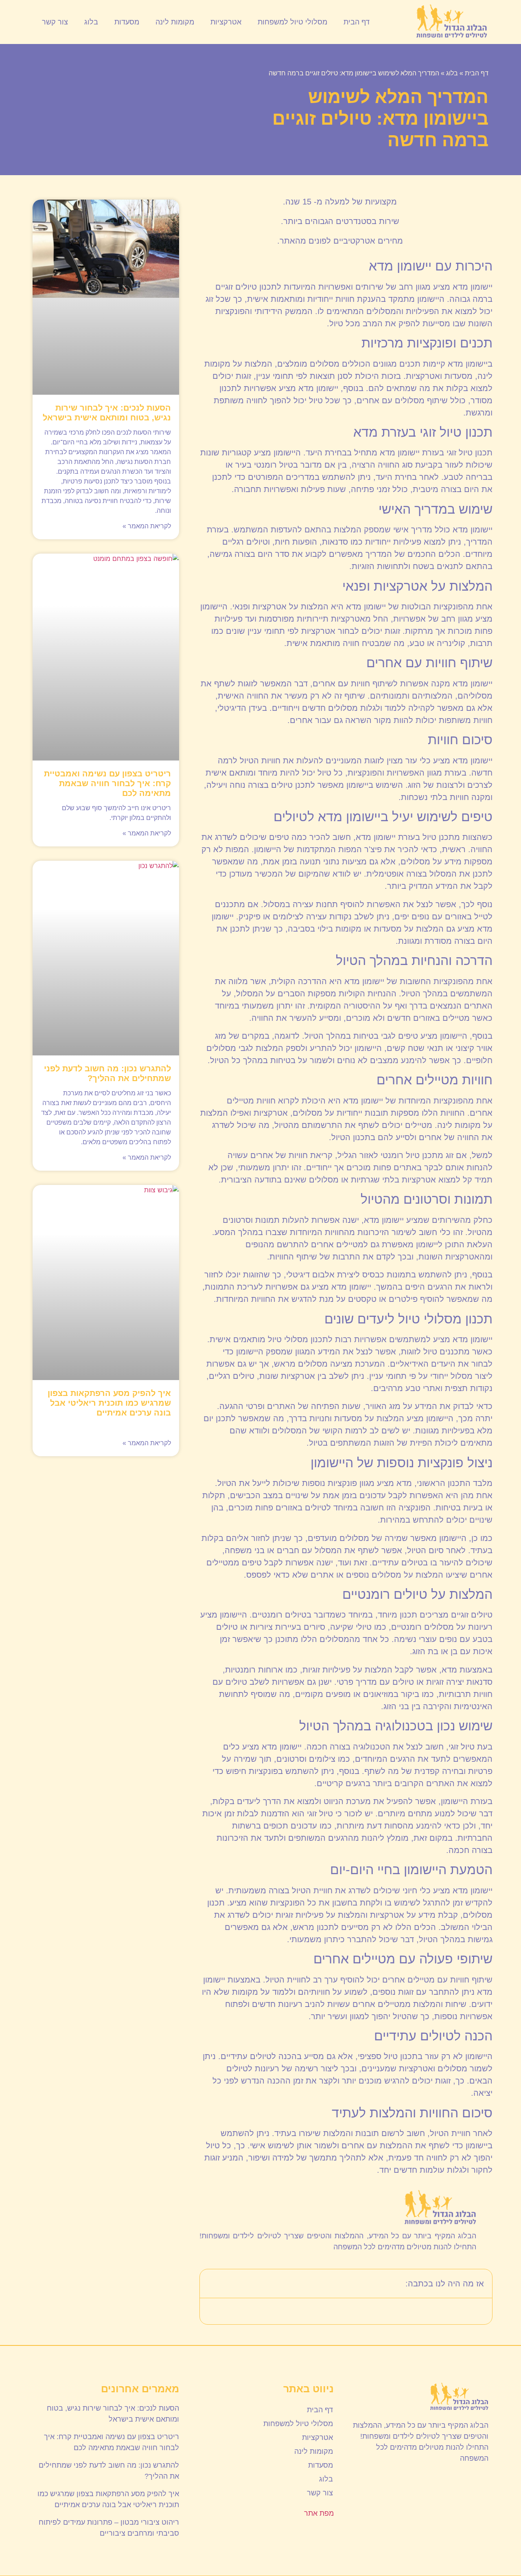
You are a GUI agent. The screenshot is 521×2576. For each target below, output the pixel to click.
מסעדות (127, 22)
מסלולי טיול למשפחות (292, 22)
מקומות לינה (175, 22)
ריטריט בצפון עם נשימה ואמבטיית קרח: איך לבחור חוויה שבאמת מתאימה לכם (107, 783)
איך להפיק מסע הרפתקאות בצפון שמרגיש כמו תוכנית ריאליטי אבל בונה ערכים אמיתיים (109, 1403)
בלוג (91, 22)
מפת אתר (319, 2513)
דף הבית (357, 22)
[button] (211, 2284)
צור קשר (55, 22)
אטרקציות (226, 22)
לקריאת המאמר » (147, 526)
